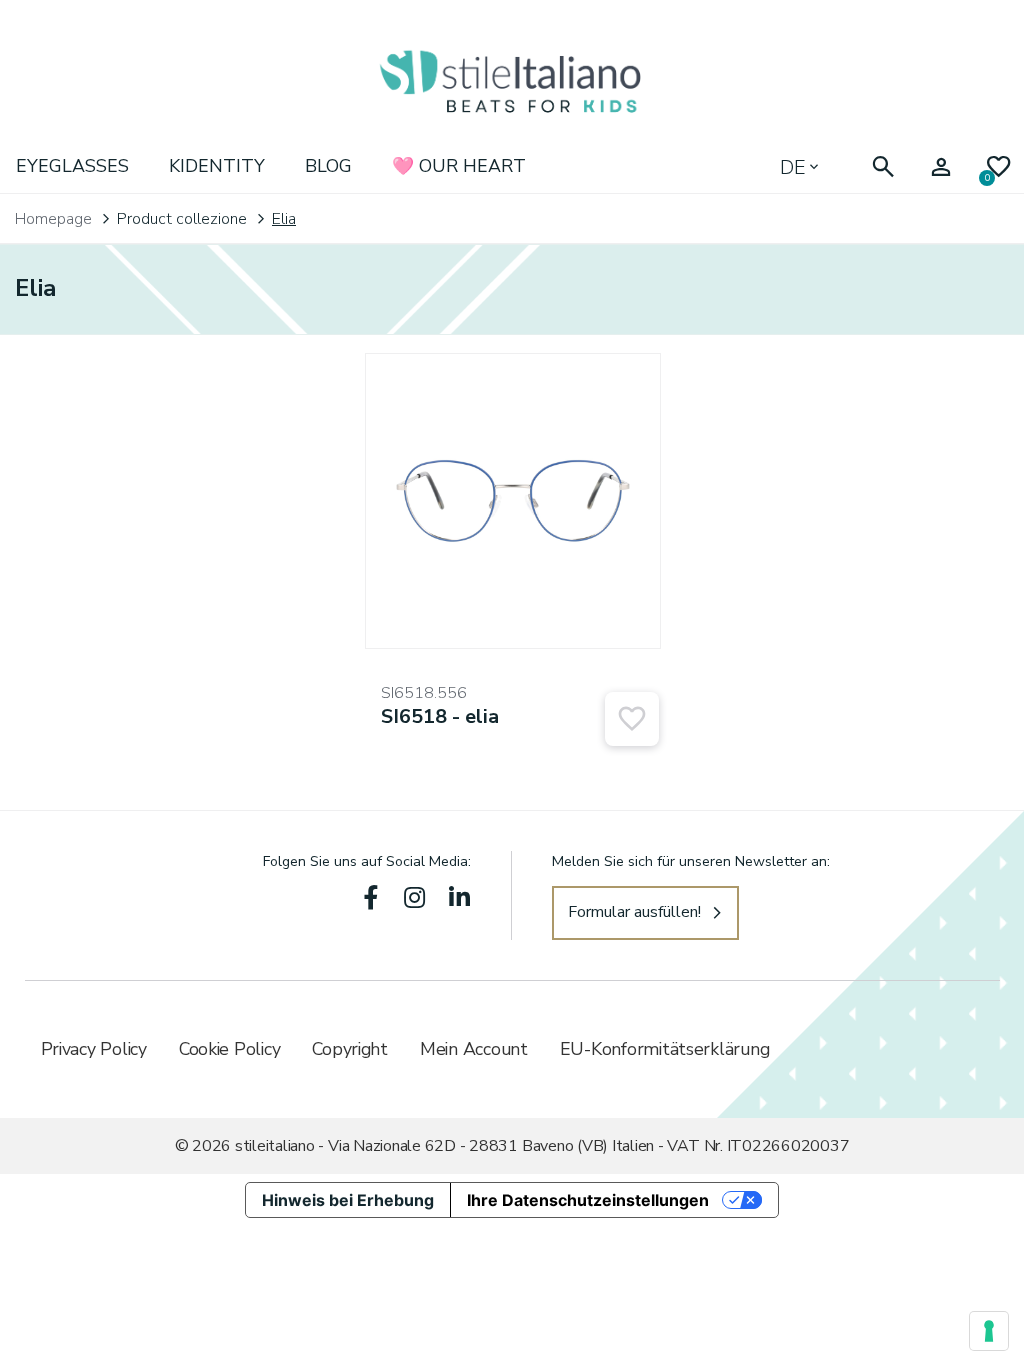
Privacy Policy (94, 1049)
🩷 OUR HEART (459, 166)
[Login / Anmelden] (941, 167)
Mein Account (474, 1049)
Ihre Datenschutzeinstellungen (588, 1200)
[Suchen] (883, 167)
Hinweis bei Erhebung (348, 1200)
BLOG (328, 166)
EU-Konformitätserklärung (665, 1049)
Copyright (350, 1049)
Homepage (53, 219)
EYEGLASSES (72, 166)
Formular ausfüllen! (634, 912)
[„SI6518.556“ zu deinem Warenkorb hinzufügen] (632, 719)
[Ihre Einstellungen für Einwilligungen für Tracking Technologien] (989, 1331)
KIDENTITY (217, 166)
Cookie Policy (230, 1049)
